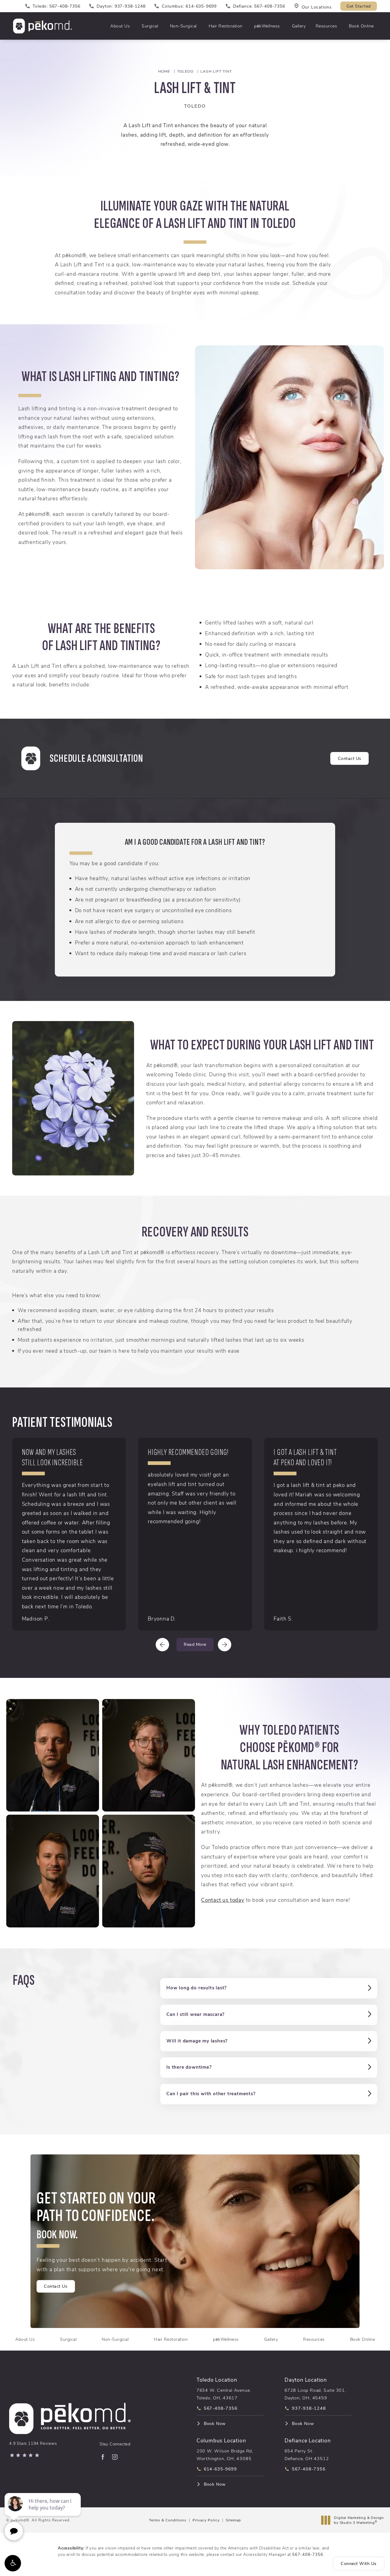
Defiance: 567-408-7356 (259, 6)
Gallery (299, 26)
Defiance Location (308, 2440)
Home (164, 71)
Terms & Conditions (168, 2520)
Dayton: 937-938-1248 (121, 6)
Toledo (185, 71)
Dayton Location (306, 2380)
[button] (13, 2563)
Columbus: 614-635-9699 (189, 6)
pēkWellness (267, 26)
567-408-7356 (308, 2554)
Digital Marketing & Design (359, 2520)
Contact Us (350, 758)
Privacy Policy (206, 2520)
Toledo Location (217, 2380)
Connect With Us (359, 2563)
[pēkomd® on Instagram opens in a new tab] (115, 2457)
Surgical (150, 26)
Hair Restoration (226, 26)
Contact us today (223, 1900)
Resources (326, 26)
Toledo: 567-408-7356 (56, 6)
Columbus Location (221, 2440)
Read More (195, 1644)
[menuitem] (103, 2457)
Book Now (215, 2423)
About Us (120, 26)
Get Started (359, 6)
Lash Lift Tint (216, 71)
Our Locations (317, 7)
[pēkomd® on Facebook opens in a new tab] (103, 2457)
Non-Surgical (183, 26)
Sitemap (233, 2520)
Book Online (361, 26)
